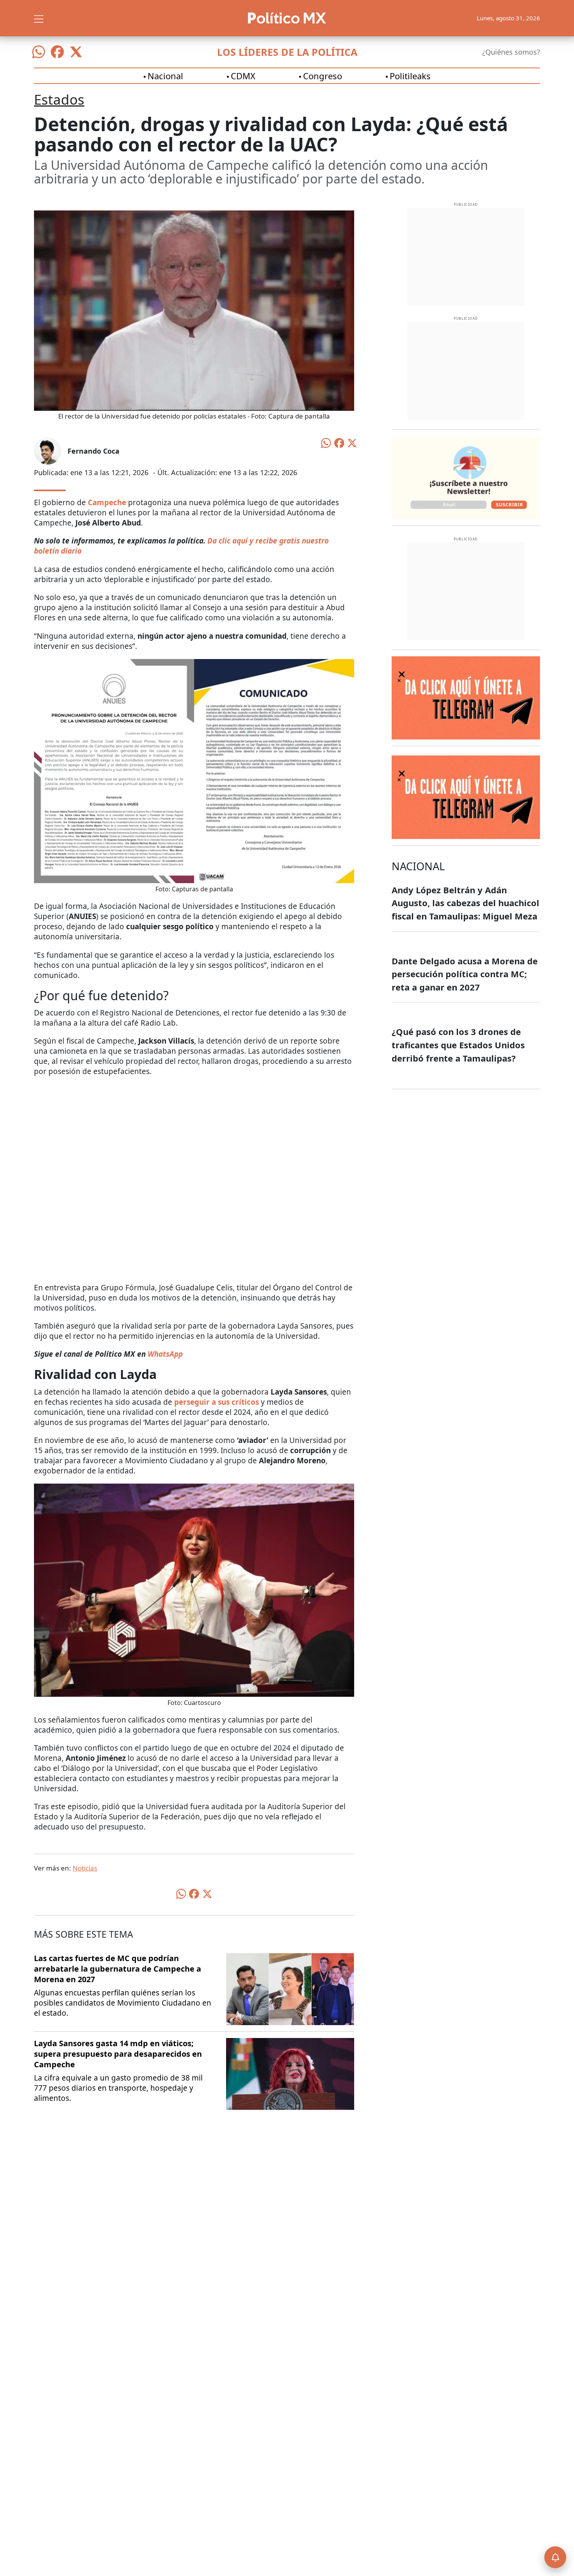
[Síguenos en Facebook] (57, 52)
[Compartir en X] (352, 442)
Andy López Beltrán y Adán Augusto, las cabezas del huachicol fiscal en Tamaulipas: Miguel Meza (465, 903)
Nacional (165, 76)
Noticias (85, 1868)
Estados (59, 99)
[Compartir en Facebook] (339, 442)
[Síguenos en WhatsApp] (39, 52)
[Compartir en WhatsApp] (326, 442)
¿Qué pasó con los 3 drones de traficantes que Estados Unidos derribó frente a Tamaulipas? (458, 1045)
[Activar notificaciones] (555, 2557)
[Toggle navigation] (39, 18)
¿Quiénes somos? (511, 52)
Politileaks (410, 76)
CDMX (243, 76)
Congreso (323, 76)
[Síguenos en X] (76, 52)
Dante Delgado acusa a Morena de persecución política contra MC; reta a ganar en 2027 (465, 974)
